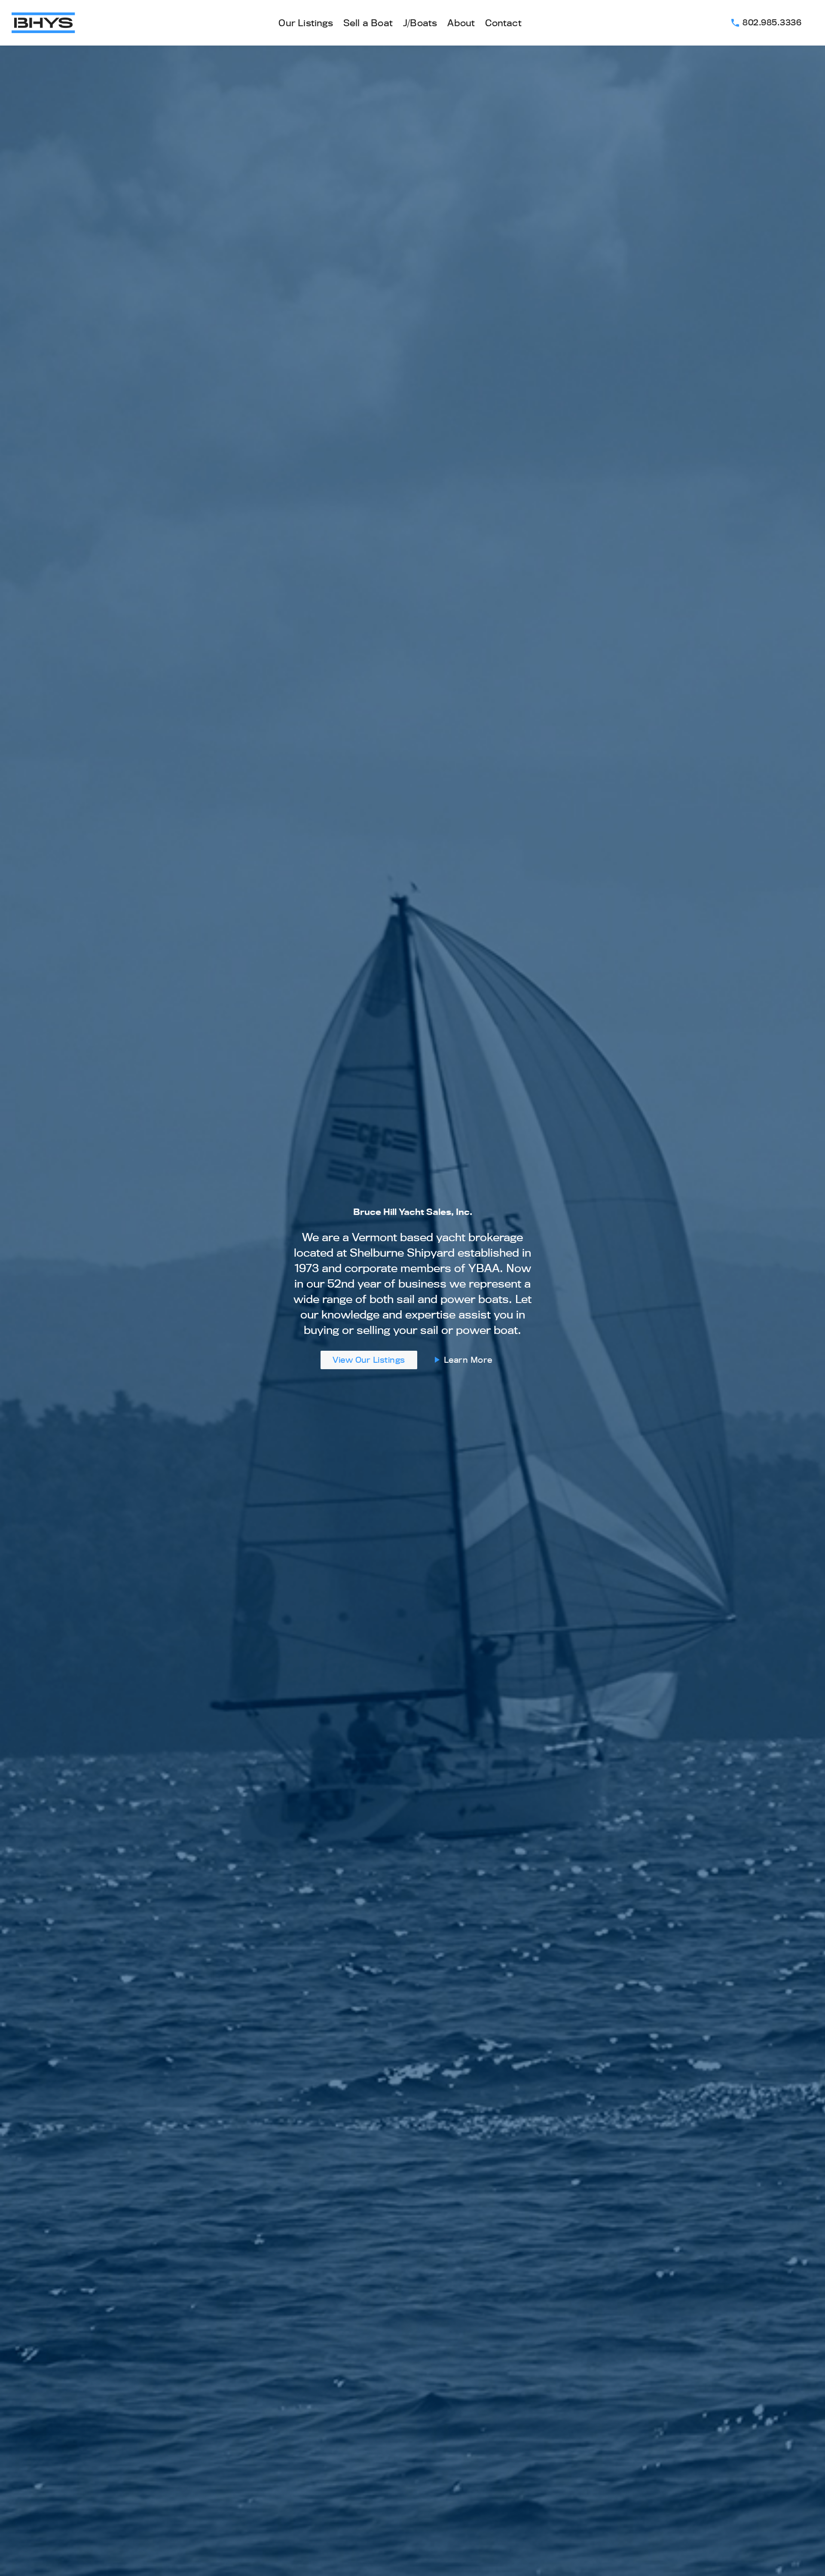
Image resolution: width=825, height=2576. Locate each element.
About (461, 23)
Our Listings (306, 23)
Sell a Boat (368, 23)
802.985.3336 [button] (766, 22)
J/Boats (420, 23)
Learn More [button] (462, 1360)
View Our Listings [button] (369, 1360)
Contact (503, 23)
